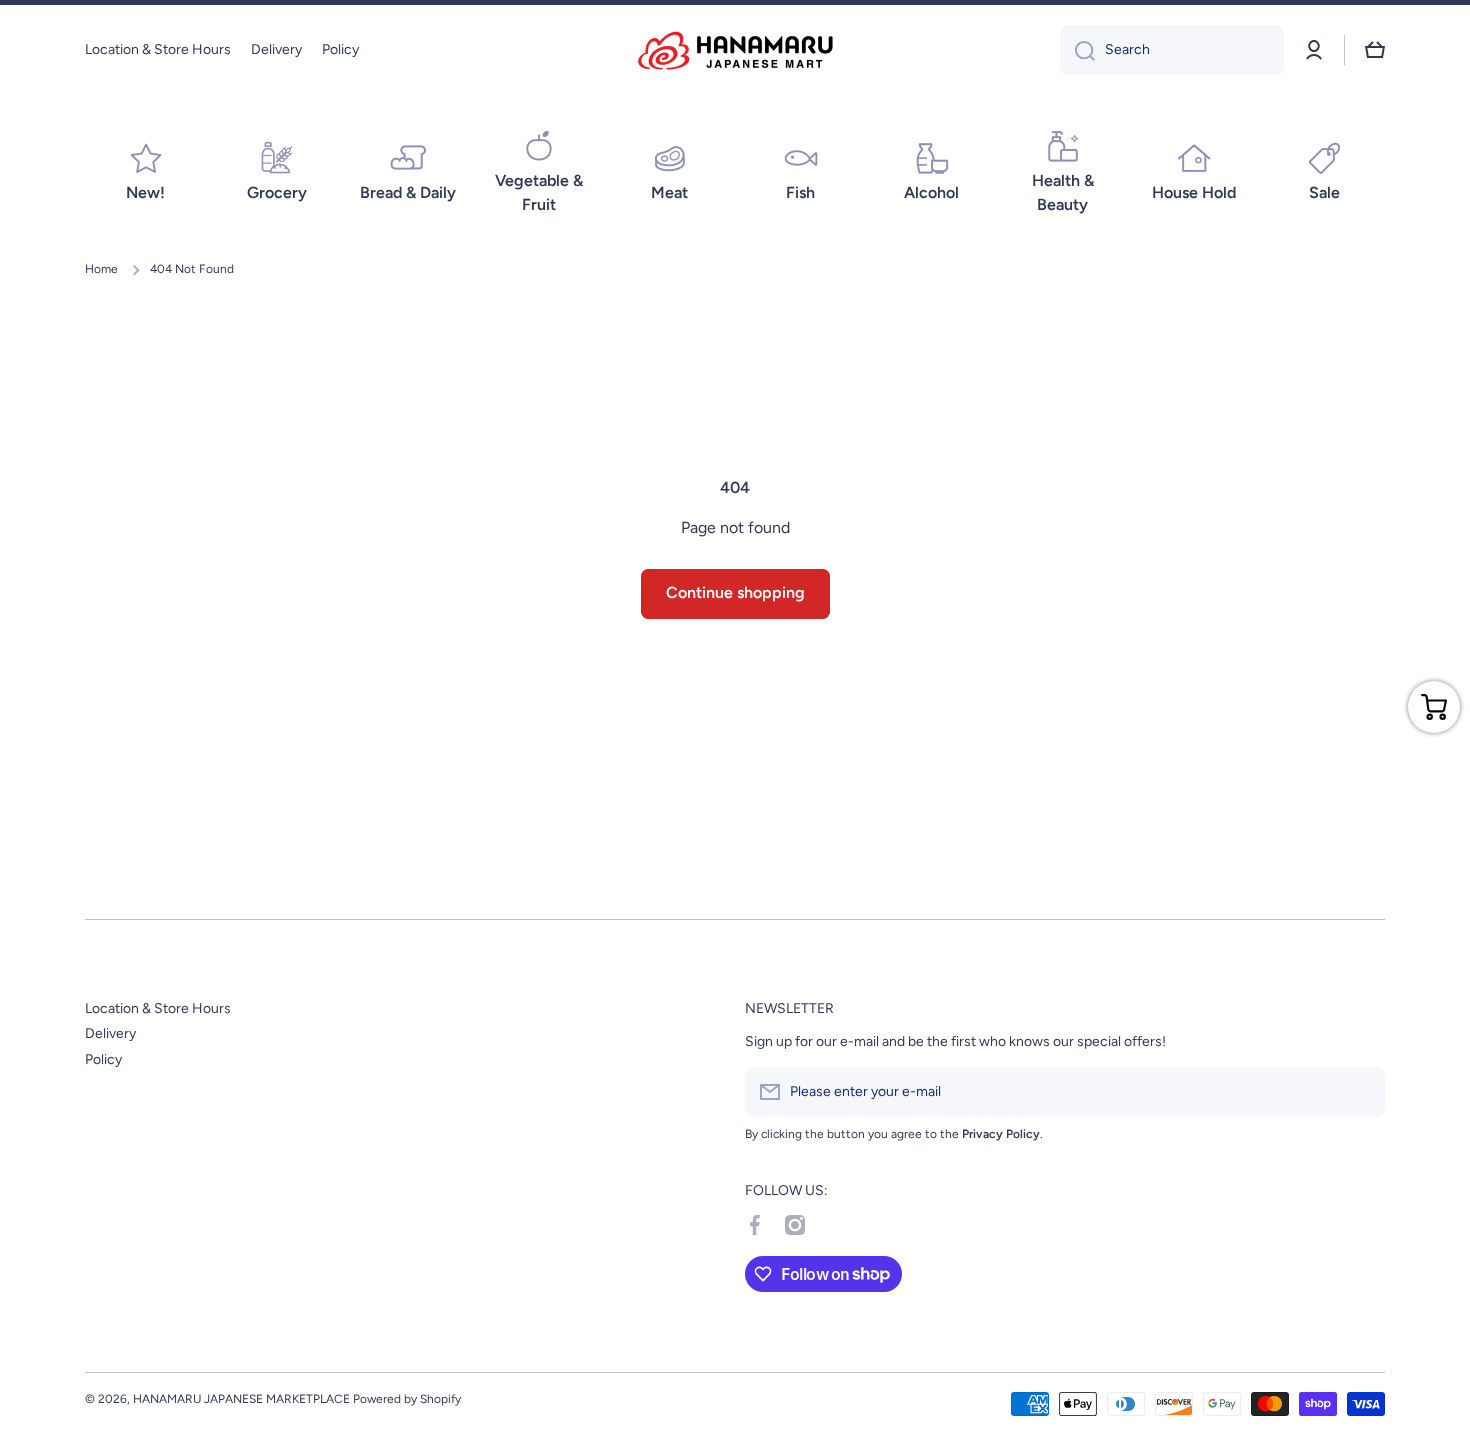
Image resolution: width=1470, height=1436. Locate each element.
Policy (103, 1059)
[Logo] (735, 50)
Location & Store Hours (158, 1008)
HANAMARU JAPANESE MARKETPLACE (241, 1399)
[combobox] (1172, 50)
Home (101, 269)
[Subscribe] (1360, 1092)
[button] (1375, 50)
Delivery (110, 1033)
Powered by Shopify (407, 1399)
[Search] (1077, 50)
